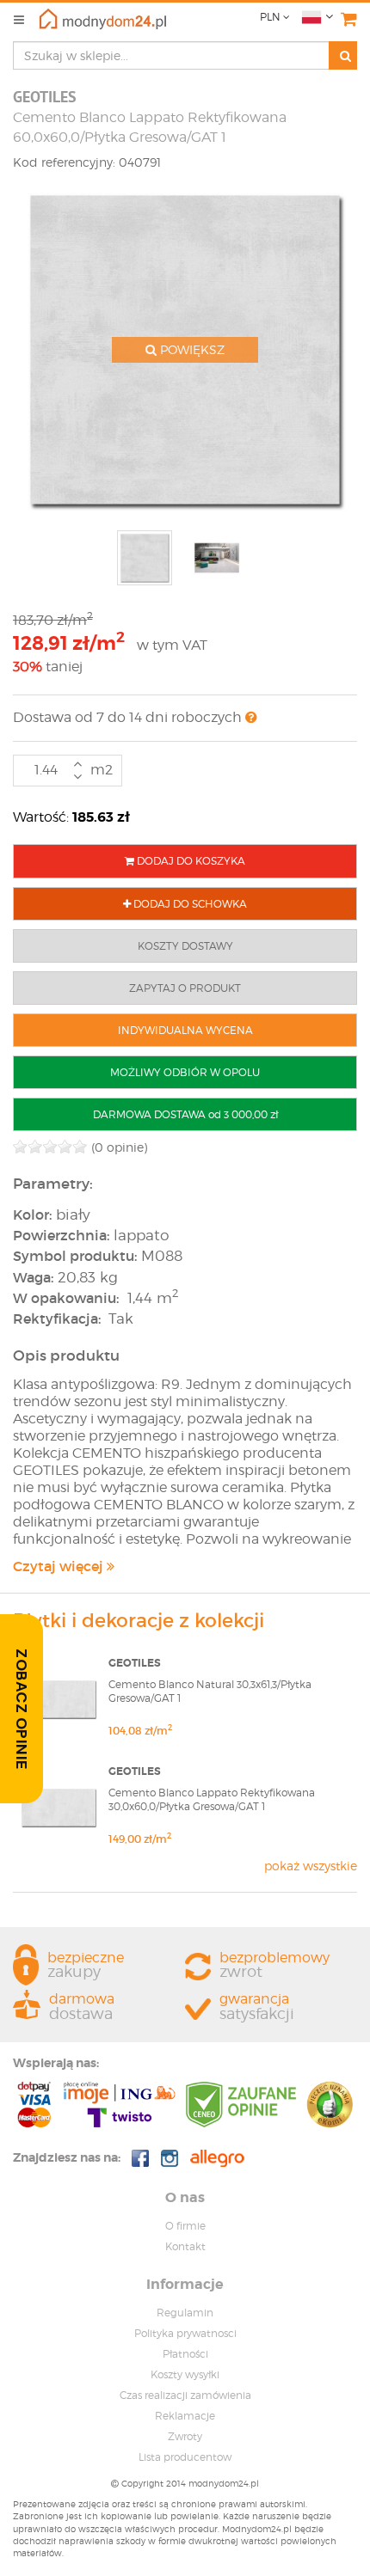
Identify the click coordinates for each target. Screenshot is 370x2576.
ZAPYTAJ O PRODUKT (185, 988)
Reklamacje (185, 2416)
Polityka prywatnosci (185, 2333)
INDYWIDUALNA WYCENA (185, 1030)
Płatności (185, 2354)
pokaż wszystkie (311, 1866)
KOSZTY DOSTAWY (185, 946)
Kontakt (185, 2246)
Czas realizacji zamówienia (185, 2395)
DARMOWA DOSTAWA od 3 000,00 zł (185, 1114)
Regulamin (185, 2313)
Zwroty (185, 2436)
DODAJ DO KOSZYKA (190, 861)
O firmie (185, 2226)
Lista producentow (185, 2457)
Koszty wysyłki (185, 2374)
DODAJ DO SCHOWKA (189, 904)
